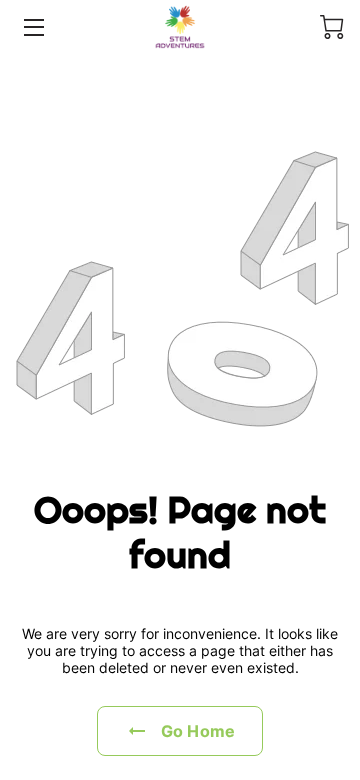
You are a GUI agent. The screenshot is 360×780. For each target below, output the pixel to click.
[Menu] (32, 27)
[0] (332, 27)
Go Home (198, 731)
